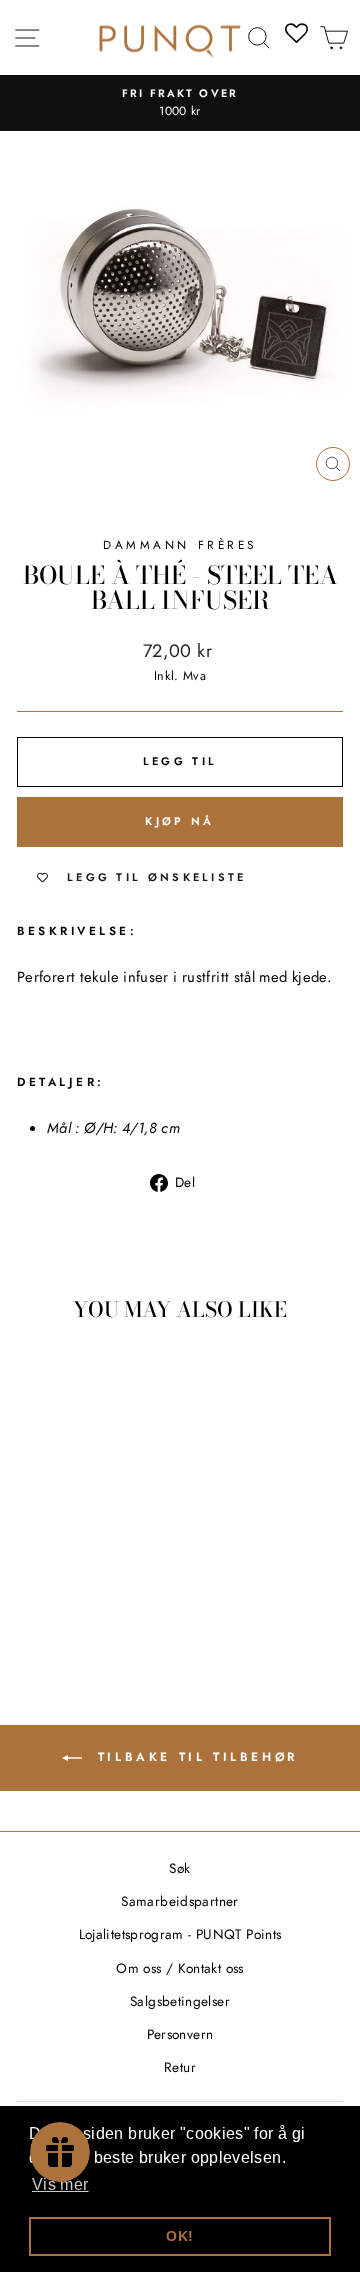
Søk (179, 1868)
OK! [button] (179, 2236)
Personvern (180, 2034)
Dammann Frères (179, 544)
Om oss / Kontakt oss (179, 1968)
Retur (180, 2067)
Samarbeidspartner (179, 1901)
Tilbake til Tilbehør (194, 1756)
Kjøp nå (179, 821)
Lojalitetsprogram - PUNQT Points (180, 1934)
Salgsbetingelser (180, 2001)
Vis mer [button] (60, 2184)
